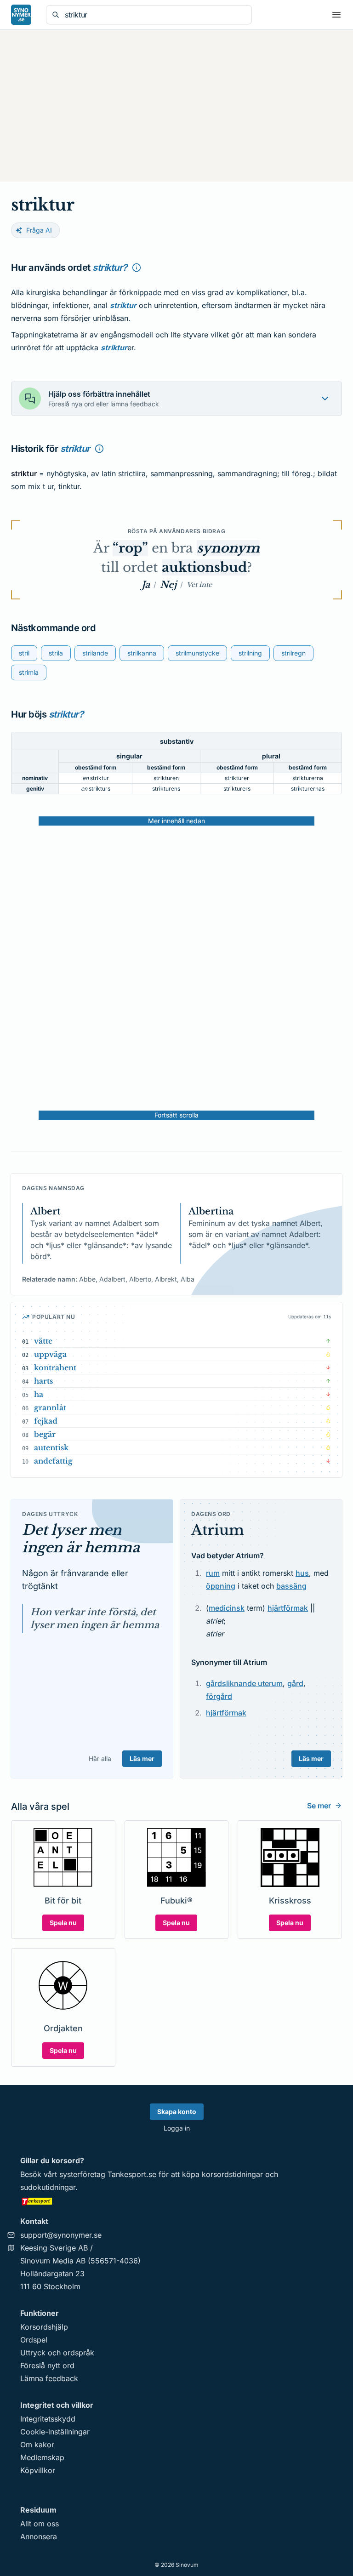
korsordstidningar (232, 2174)
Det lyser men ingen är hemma (81, 1539)
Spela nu (63, 1923)
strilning (250, 653)
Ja (146, 585)
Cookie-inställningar (55, 2432)
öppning (221, 1586)
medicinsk (227, 1608)
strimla (29, 672)
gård (295, 1683)
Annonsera (39, 2536)
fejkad (46, 1421)
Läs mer (142, 1758)
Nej (168, 585)
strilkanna (142, 653)
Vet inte (199, 585)
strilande (95, 653)
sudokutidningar (48, 2187)
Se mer (319, 1806)
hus (302, 1573)
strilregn (293, 653)
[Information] (137, 268)
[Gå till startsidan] (21, 15)
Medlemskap (42, 2457)
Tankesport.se (132, 2174)
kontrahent (55, 1368)
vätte (43, 1341)
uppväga (50, 1354)
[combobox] (155, 15)
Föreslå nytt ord (47, 2365)
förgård (219, 1696)
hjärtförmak (288, 1608)
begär (45, 1434)
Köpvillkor (38, 2470)
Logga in (177, 2128)
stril (24, 653)
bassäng (291, 1586)
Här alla (100, 1758)
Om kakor (37, 2445)
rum (213, 1573)
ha (39, 1394)
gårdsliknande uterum (244, 1683)
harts (43, 1381)
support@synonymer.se (61, 2235)
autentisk (51, 1448)
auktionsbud (204, 567)
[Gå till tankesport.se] (176, 2201)
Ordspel (34, 2340)
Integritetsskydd (48, 2419)
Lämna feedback (49, 2378)
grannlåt (50, 1408)
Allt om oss (40, 2524)
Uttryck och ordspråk (57, 2353)
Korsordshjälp (44, 2327)
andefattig (53, 1461)
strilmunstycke (197, 653)
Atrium (218, 1530)
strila (56, 653)
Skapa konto (177, 2112)
